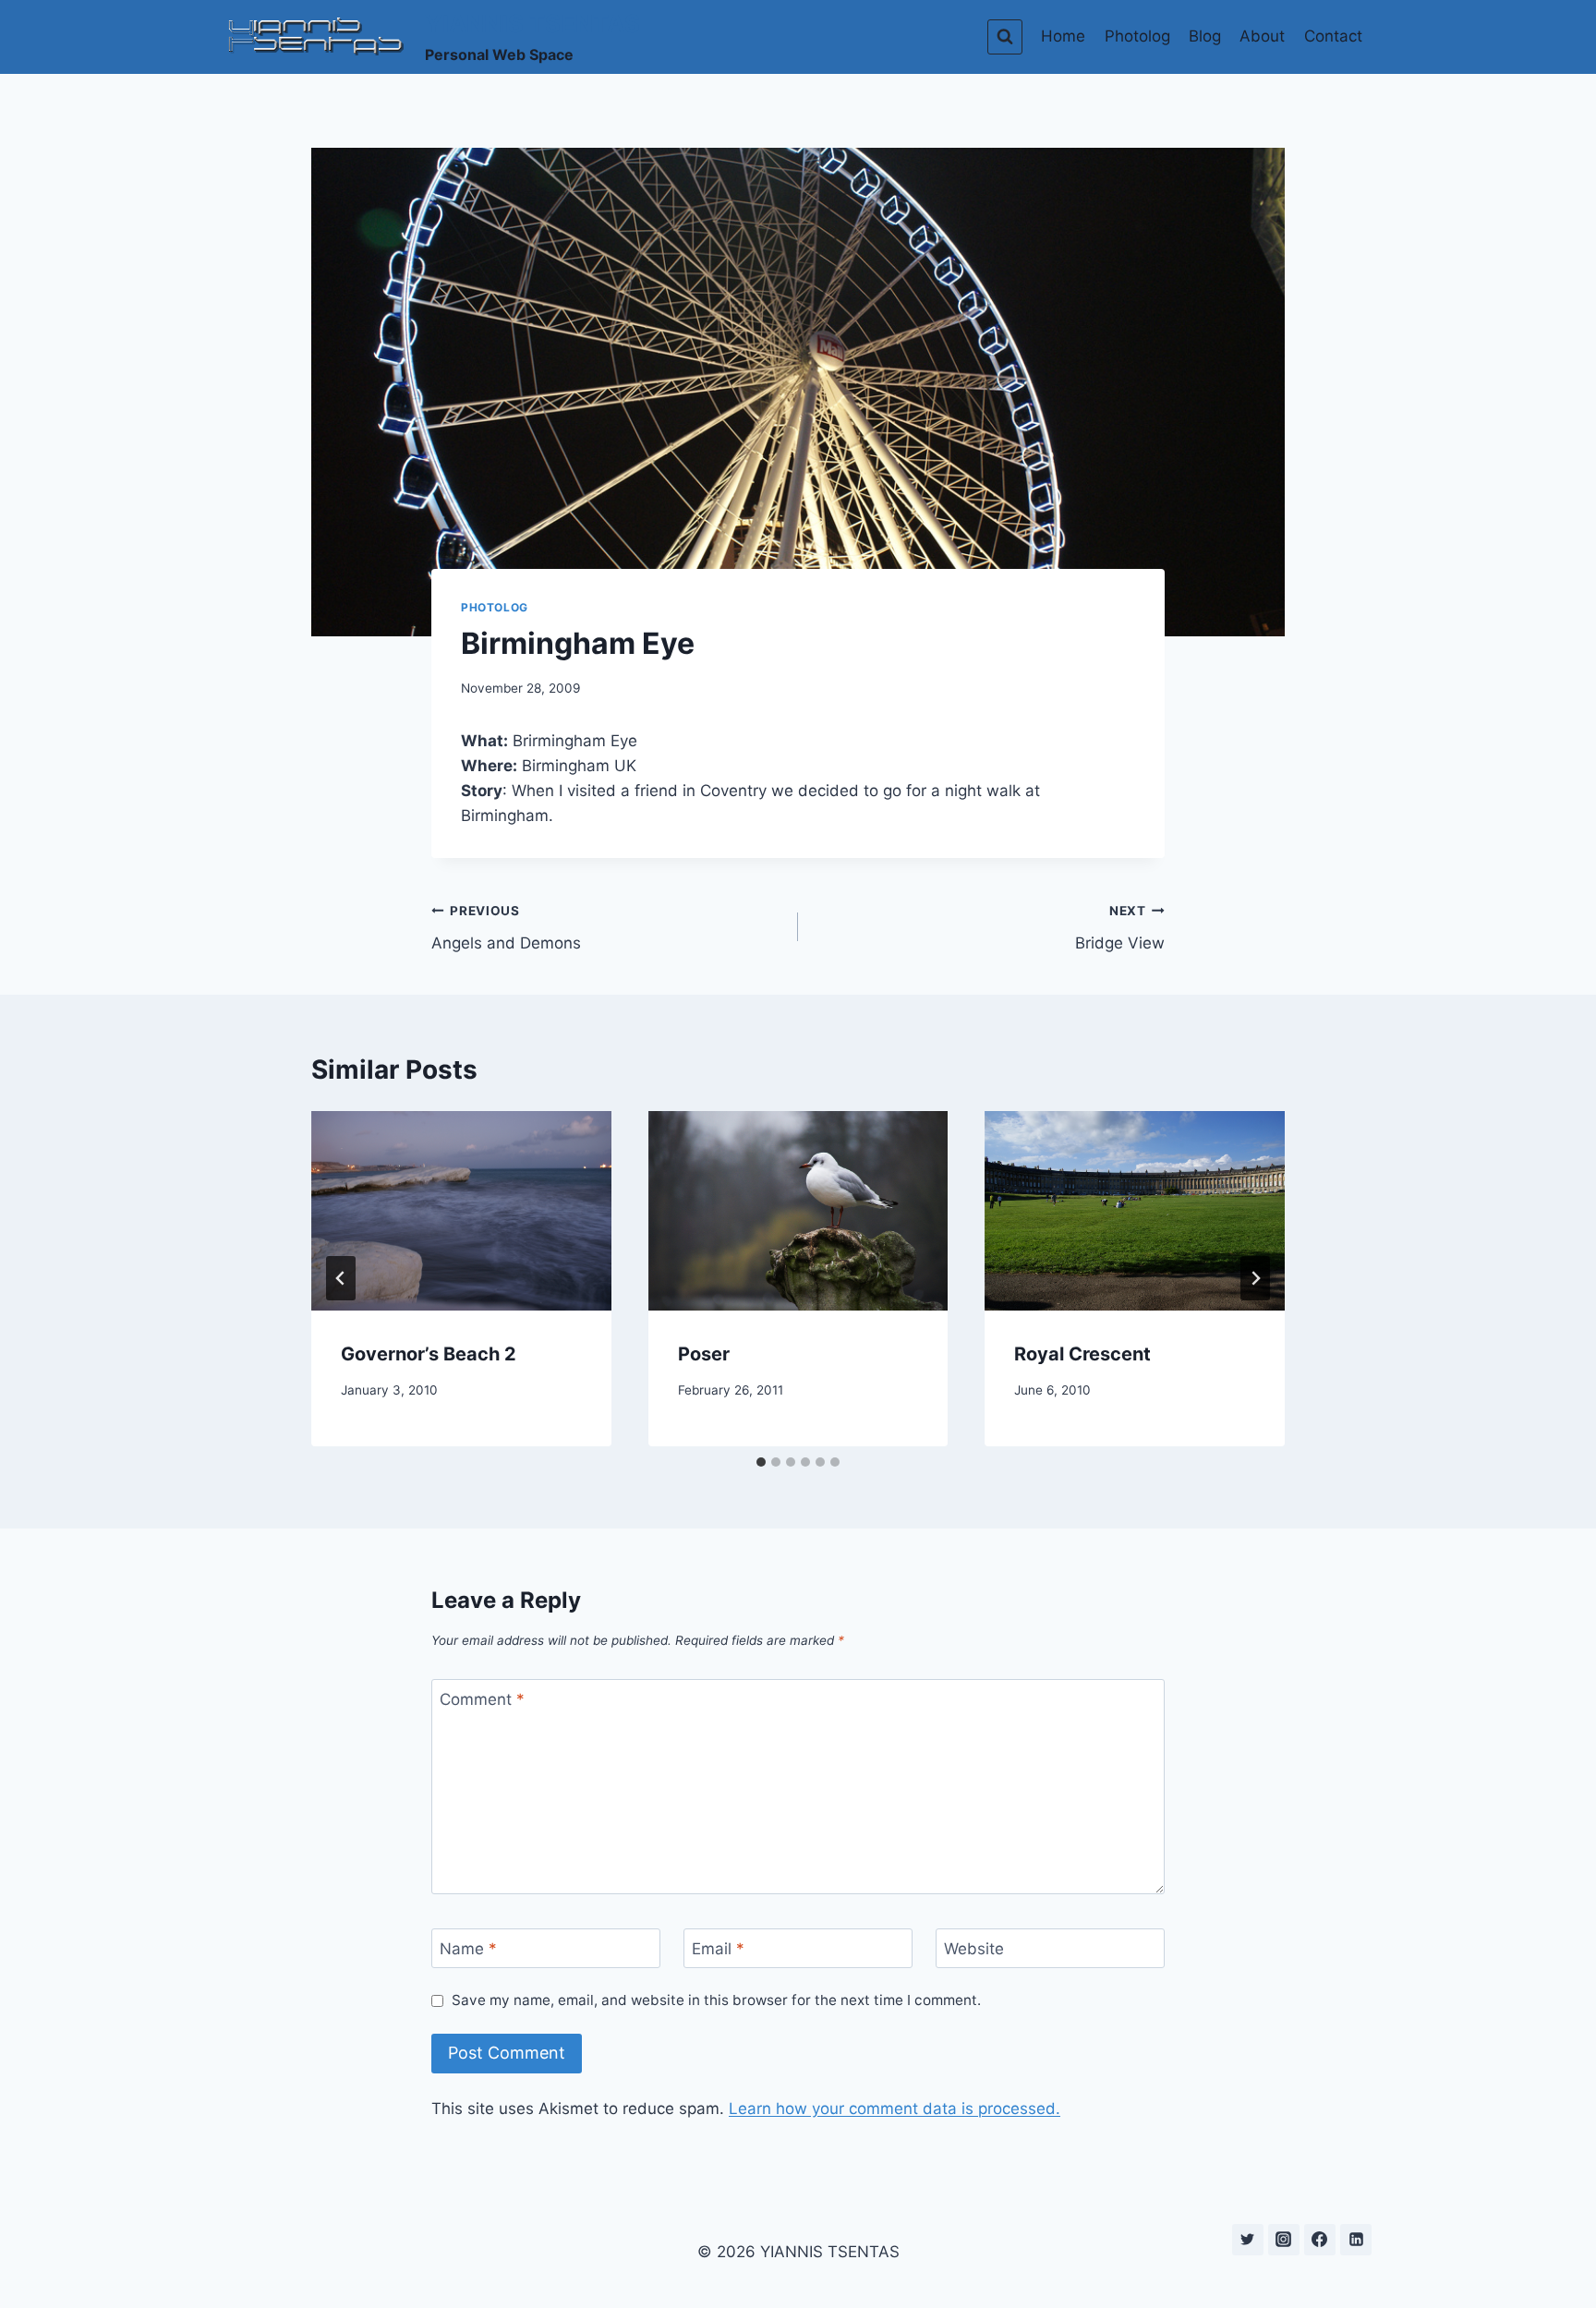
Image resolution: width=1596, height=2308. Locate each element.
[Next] (1255, 1278)
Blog (1205, 36)
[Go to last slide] (341, 1278)
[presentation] (461, 1211)
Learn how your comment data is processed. (895, 2109)
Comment (482, 1699)
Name (468, 1949)
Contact (1333, 36)
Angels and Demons (506, 928)
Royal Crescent (1082, 1354)
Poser (704, 1354)
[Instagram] (1284, 2240)
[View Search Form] (1005, 37)
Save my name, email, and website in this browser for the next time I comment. (716, 2000)
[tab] (761, 1462)
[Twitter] (1248, 2240)
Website (974, 1949)
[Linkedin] (1356, 2240)
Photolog (1137, 36)
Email (718, 1949)
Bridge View (1120, 928)
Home (1063, 36)
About (1262, 36)
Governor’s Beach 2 (429, 1354)
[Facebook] (1320, 2240)
